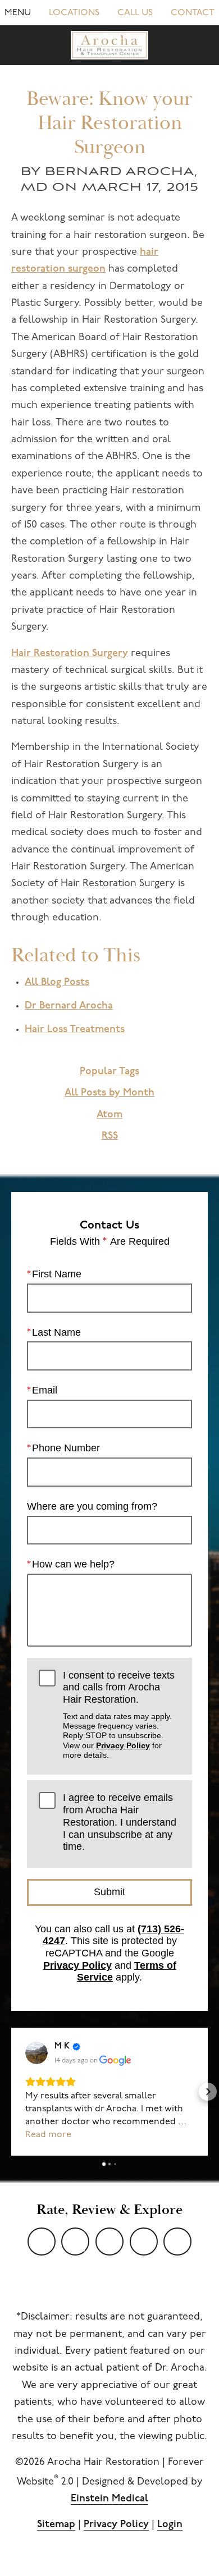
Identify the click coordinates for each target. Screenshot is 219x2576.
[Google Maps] (177, 2242)
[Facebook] (109, 2242)
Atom (109, 1115)
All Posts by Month (109, 1093)
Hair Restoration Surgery (70, 654)
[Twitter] (75, 2242)
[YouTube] (42, 2242)
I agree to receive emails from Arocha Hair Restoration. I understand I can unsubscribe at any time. (120, 1822)
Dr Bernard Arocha (69, 1006)
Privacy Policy (123, 1745)
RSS (110, 1136)
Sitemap (56, 2525)
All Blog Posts (57, 983)
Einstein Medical (109, 2499)
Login (170, 2525)
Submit (109, 1892)
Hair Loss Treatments (75, 1030)
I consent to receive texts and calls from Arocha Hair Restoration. (119, 1715)
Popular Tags (109, 1072)
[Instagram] (144, 2242)
